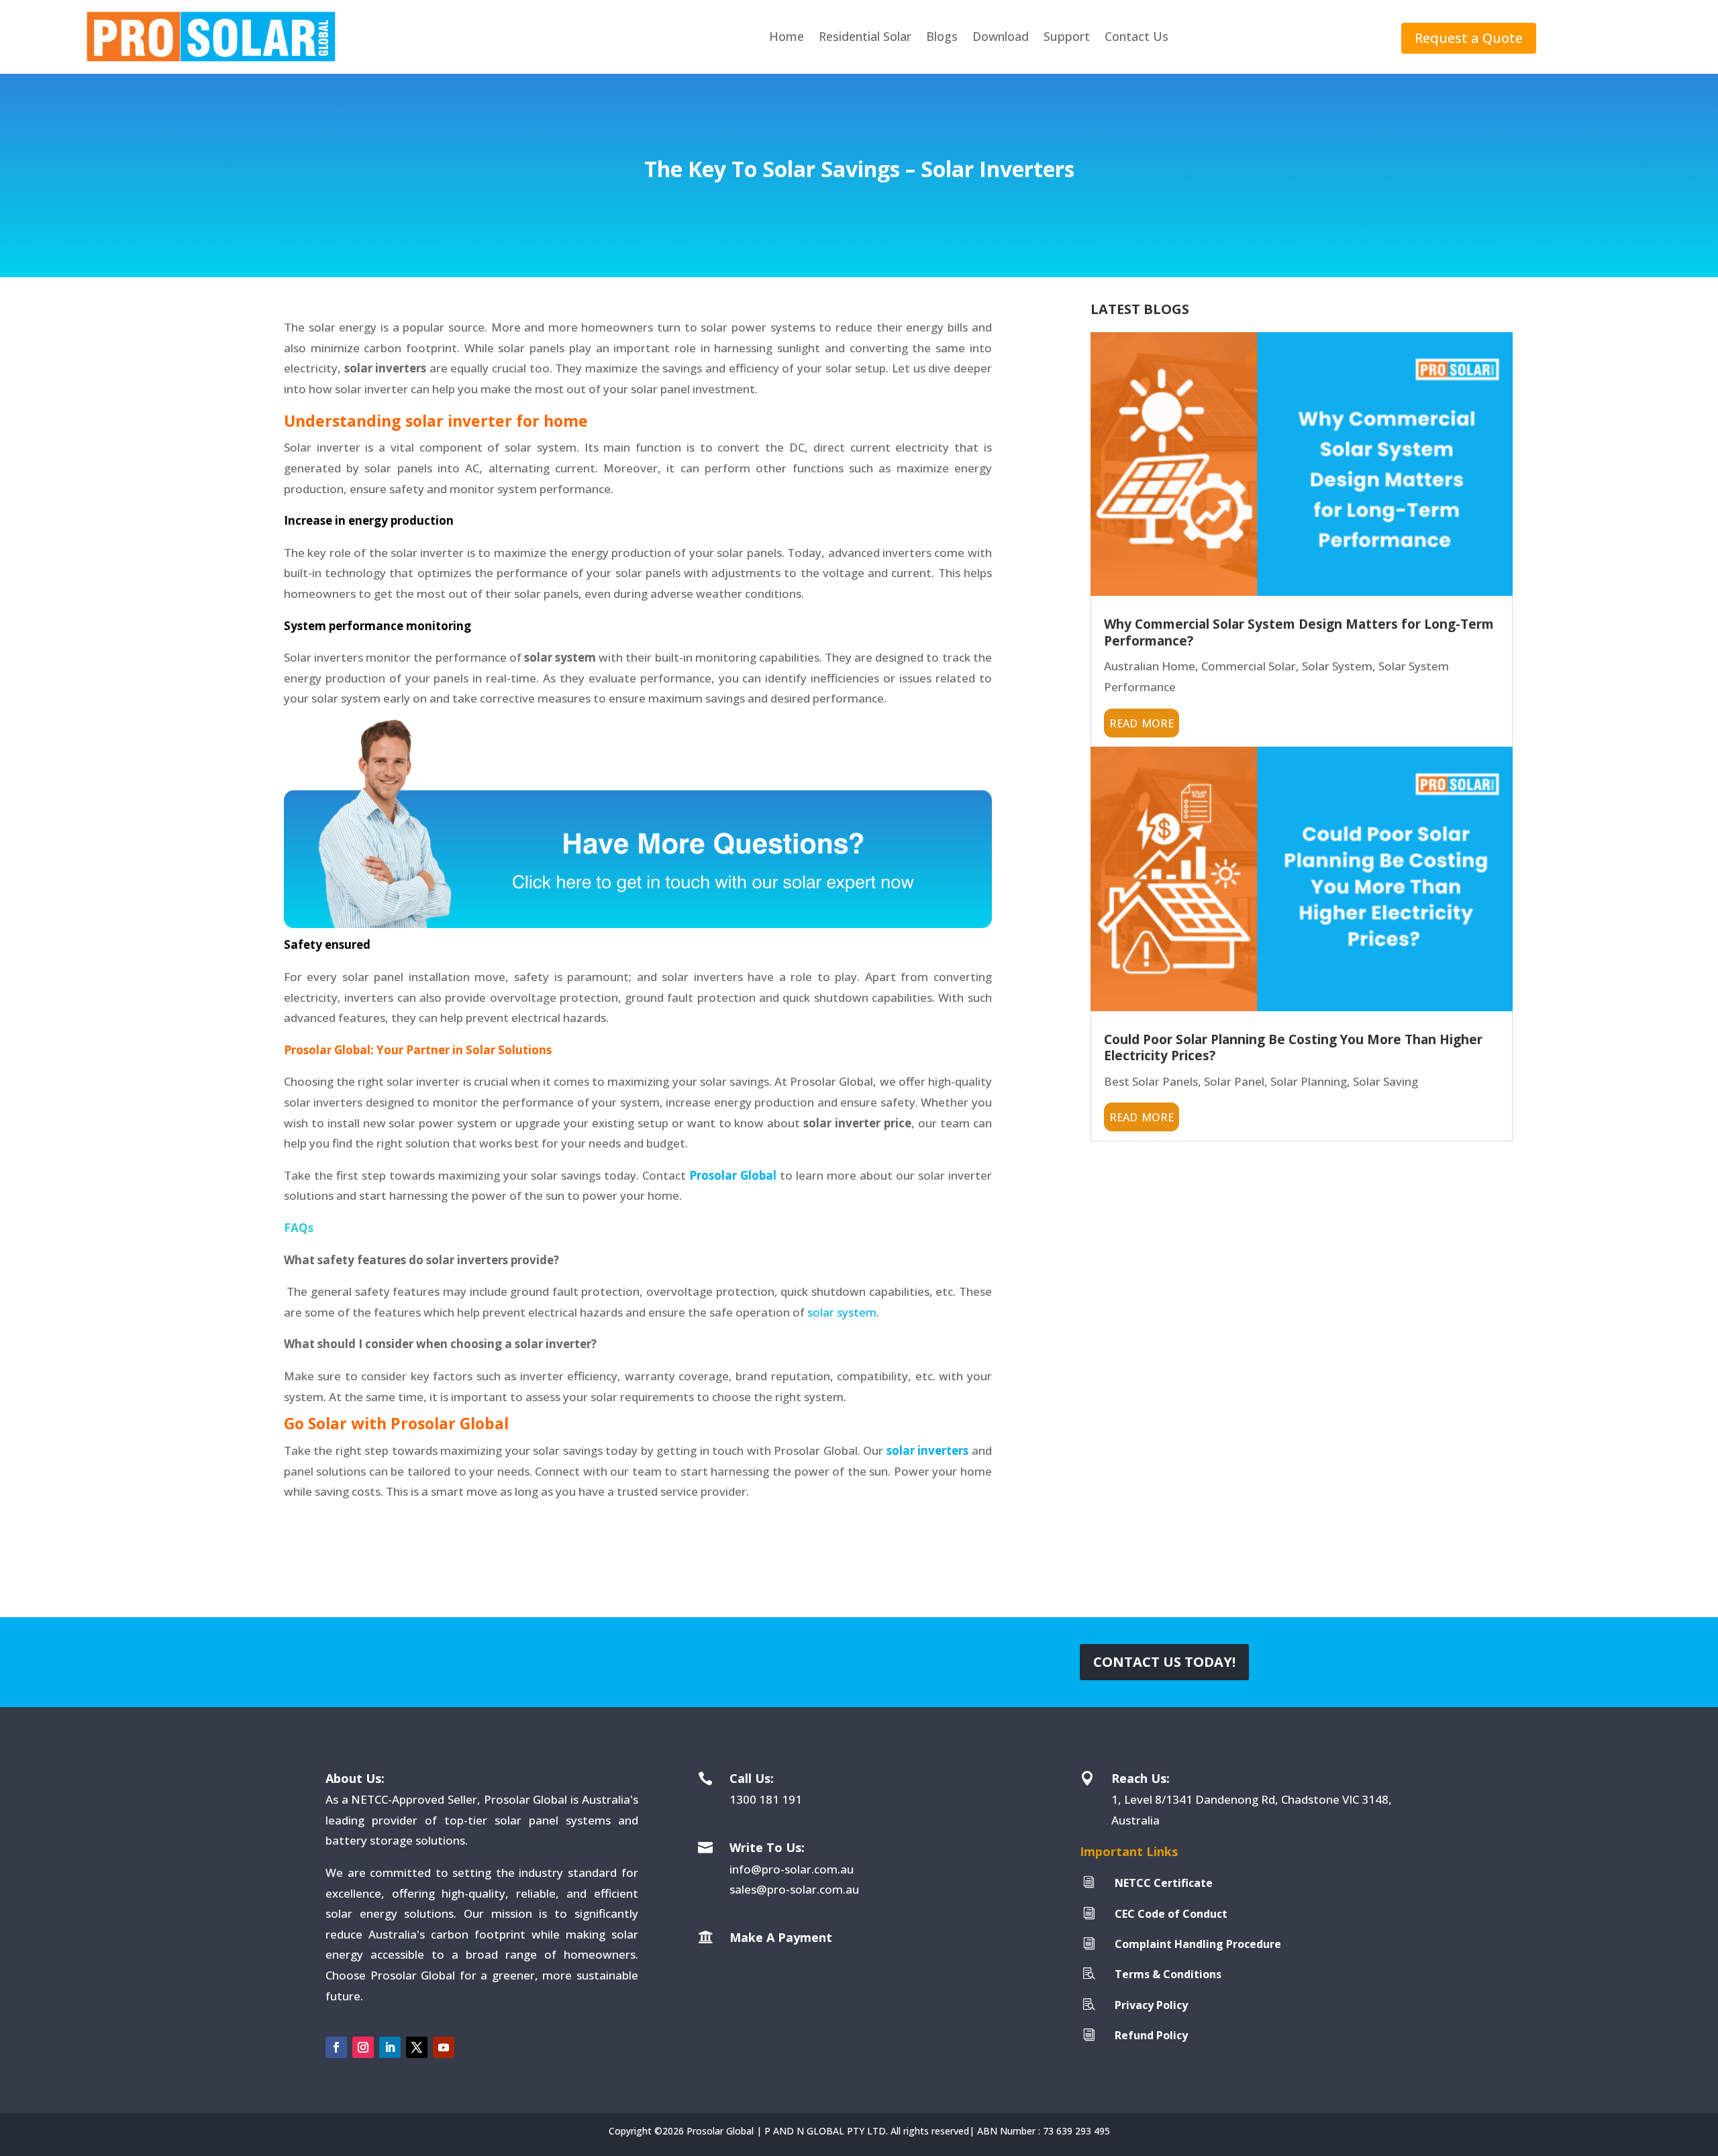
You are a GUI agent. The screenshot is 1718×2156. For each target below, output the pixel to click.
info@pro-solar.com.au (792, 1869)
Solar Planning (1309, 1081)
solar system (842, 1312)
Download (1001, 36)
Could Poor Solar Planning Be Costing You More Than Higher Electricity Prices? (1293, 1048)
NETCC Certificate (1164, 1883)
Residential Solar (865, 36)
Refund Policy (1151, 2035)
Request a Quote (1469, 38)
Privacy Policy (1151, 2005)
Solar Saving (1385, 1081)
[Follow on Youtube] (444, 2047)
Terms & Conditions (1168, 1974)
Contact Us (1136, 36)
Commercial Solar (1249, 666)
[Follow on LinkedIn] (390, 2047)
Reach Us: (1141, 1778)
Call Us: (752, 1778)
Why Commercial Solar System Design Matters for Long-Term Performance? (1299, 632)
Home (787, 36)
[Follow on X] (417, 2047)
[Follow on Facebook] (336, 2047)
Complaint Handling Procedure (1198, 1944)
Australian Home (1150, 666)
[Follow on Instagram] (363, 2047)
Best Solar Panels (1151, 1081)
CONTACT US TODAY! (1164, 1662)
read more (1142, 721)
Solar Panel (1234, 1081)
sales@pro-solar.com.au (794, 1889)
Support (1067, 36)
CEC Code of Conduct (1171, 1914)
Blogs (942, 36)
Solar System (1337, 666)
